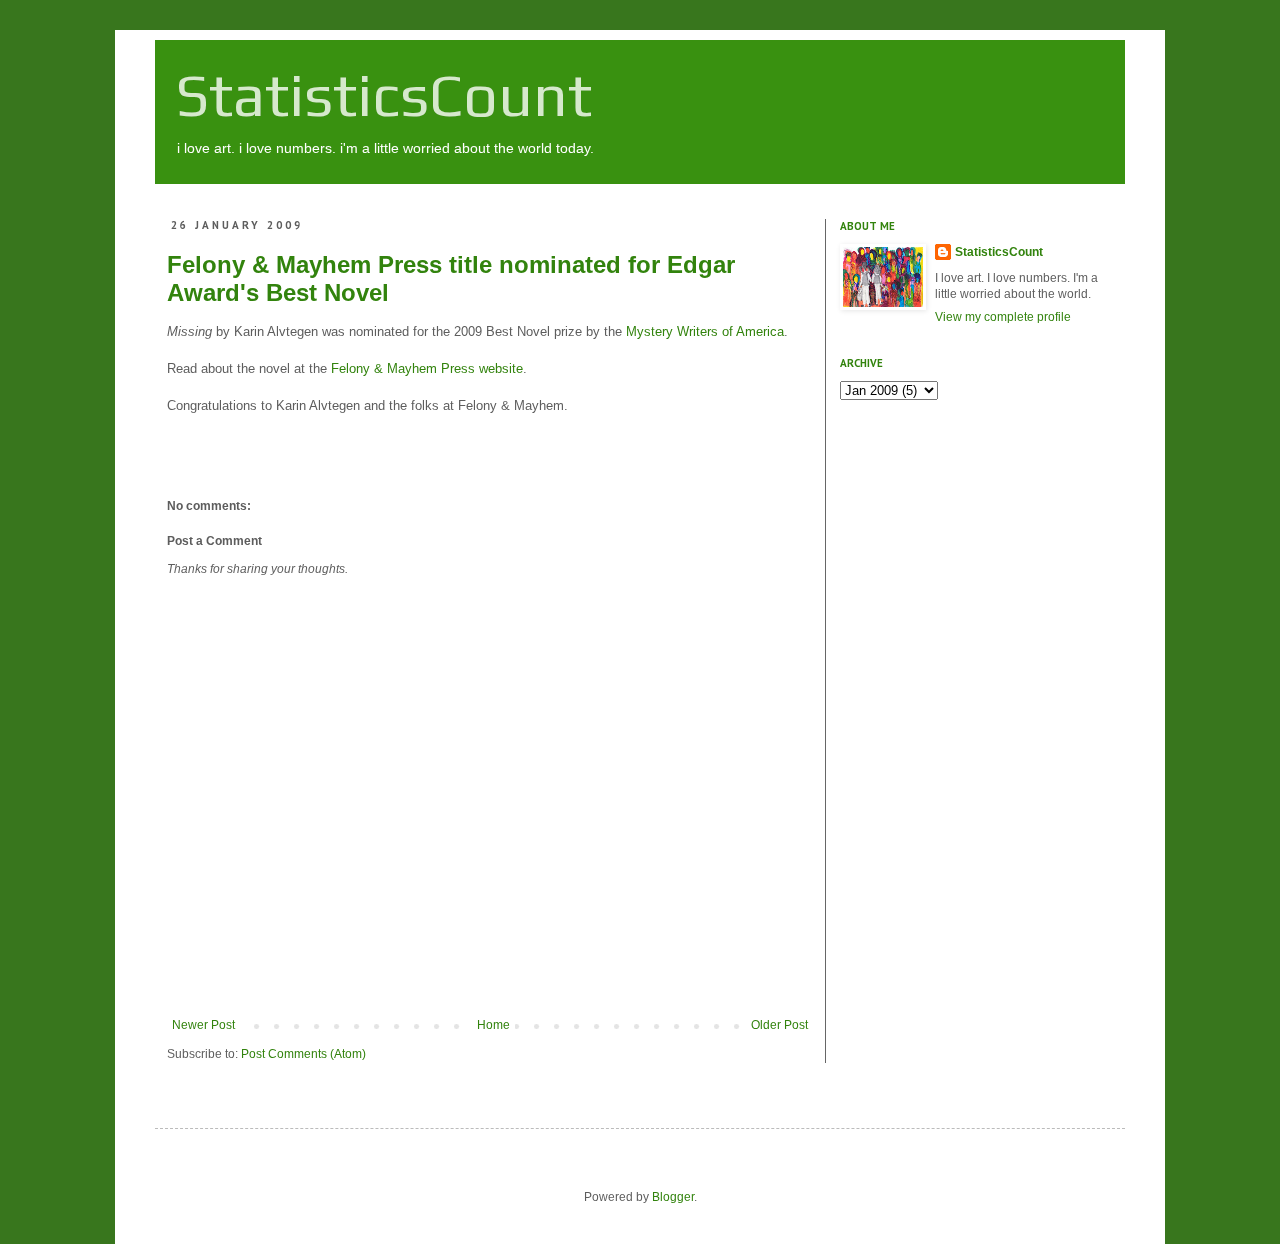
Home (493, 1025)
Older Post (779, 1025)
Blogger (673, 1197)
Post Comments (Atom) (303, 1054)
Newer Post (203, 1025)
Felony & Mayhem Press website (427, 368)
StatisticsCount (383, 94)
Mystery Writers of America (705, 331)
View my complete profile (1003, 317)
